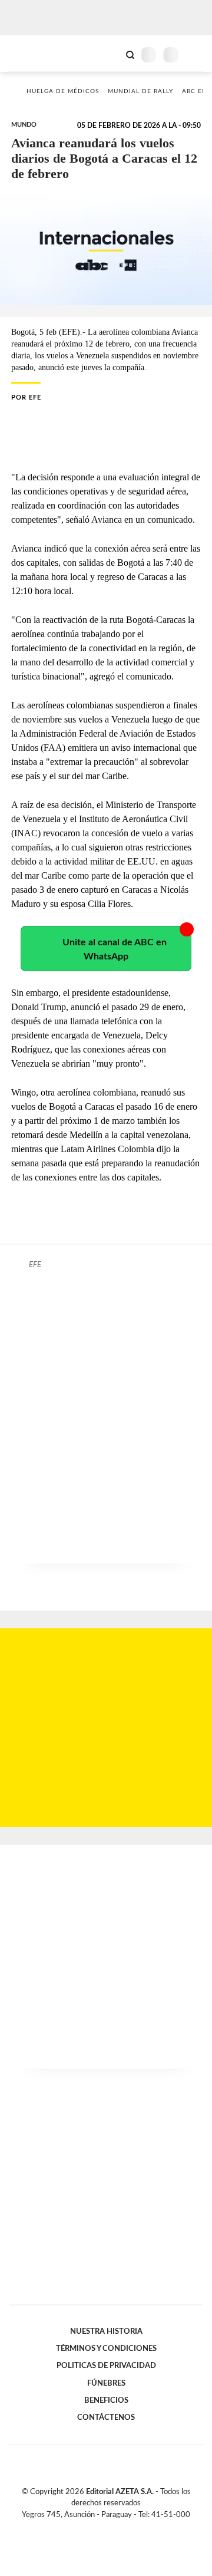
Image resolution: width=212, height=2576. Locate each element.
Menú (196, 55)
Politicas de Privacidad (106, 2366)
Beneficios (106, 2400)
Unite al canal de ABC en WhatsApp (115, 949)
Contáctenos (106, 2417)
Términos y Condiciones (106, 2349)
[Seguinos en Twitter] (101, 2528)
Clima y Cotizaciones (110, 54)
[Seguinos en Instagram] (126, 2528)
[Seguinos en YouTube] (114, 2528)
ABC (31, 53)
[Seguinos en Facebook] (89, 2528)
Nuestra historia (106, 2331)
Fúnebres (106, 2383)
